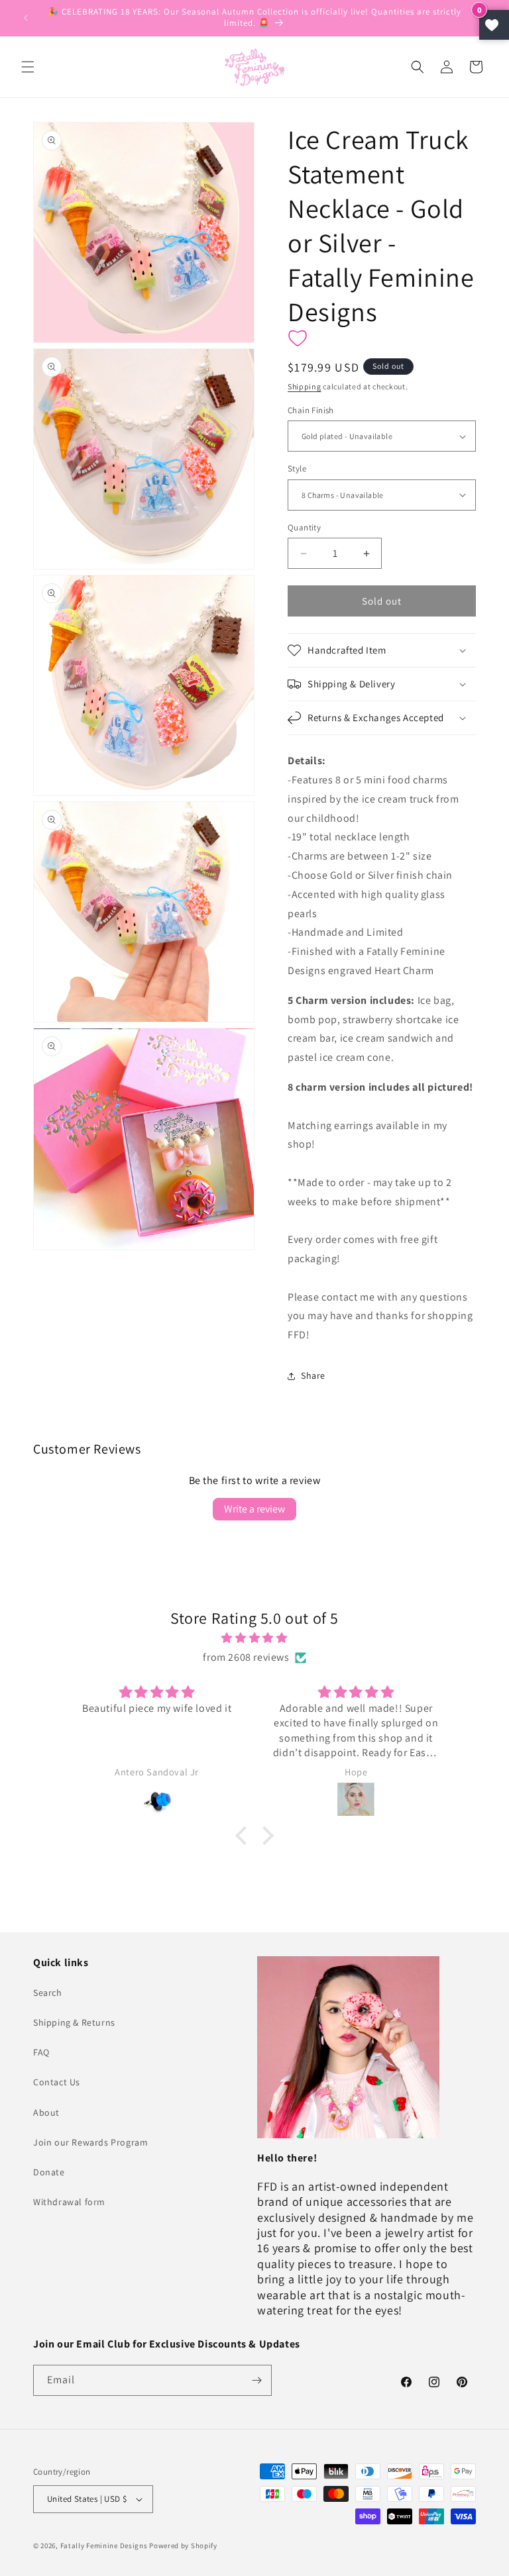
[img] (254, 1638)
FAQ (41, 2052)
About (46, 2112)
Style (297, 469)
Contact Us (57, 2082)
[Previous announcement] (26, 18)
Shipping (305, 386)
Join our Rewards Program (90, 2142)
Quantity (304, 527)
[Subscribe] (256, 2380)
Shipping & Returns (74, 2022)
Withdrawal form (69, 2202)
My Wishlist (494, 25)
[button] (28, 67)
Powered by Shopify (183, 2546)
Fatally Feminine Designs (104, 2546)
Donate (49, 2172)
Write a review (254, 1509)
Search (48, 1993)
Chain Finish (311, 410)
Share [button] (313, 1375)
